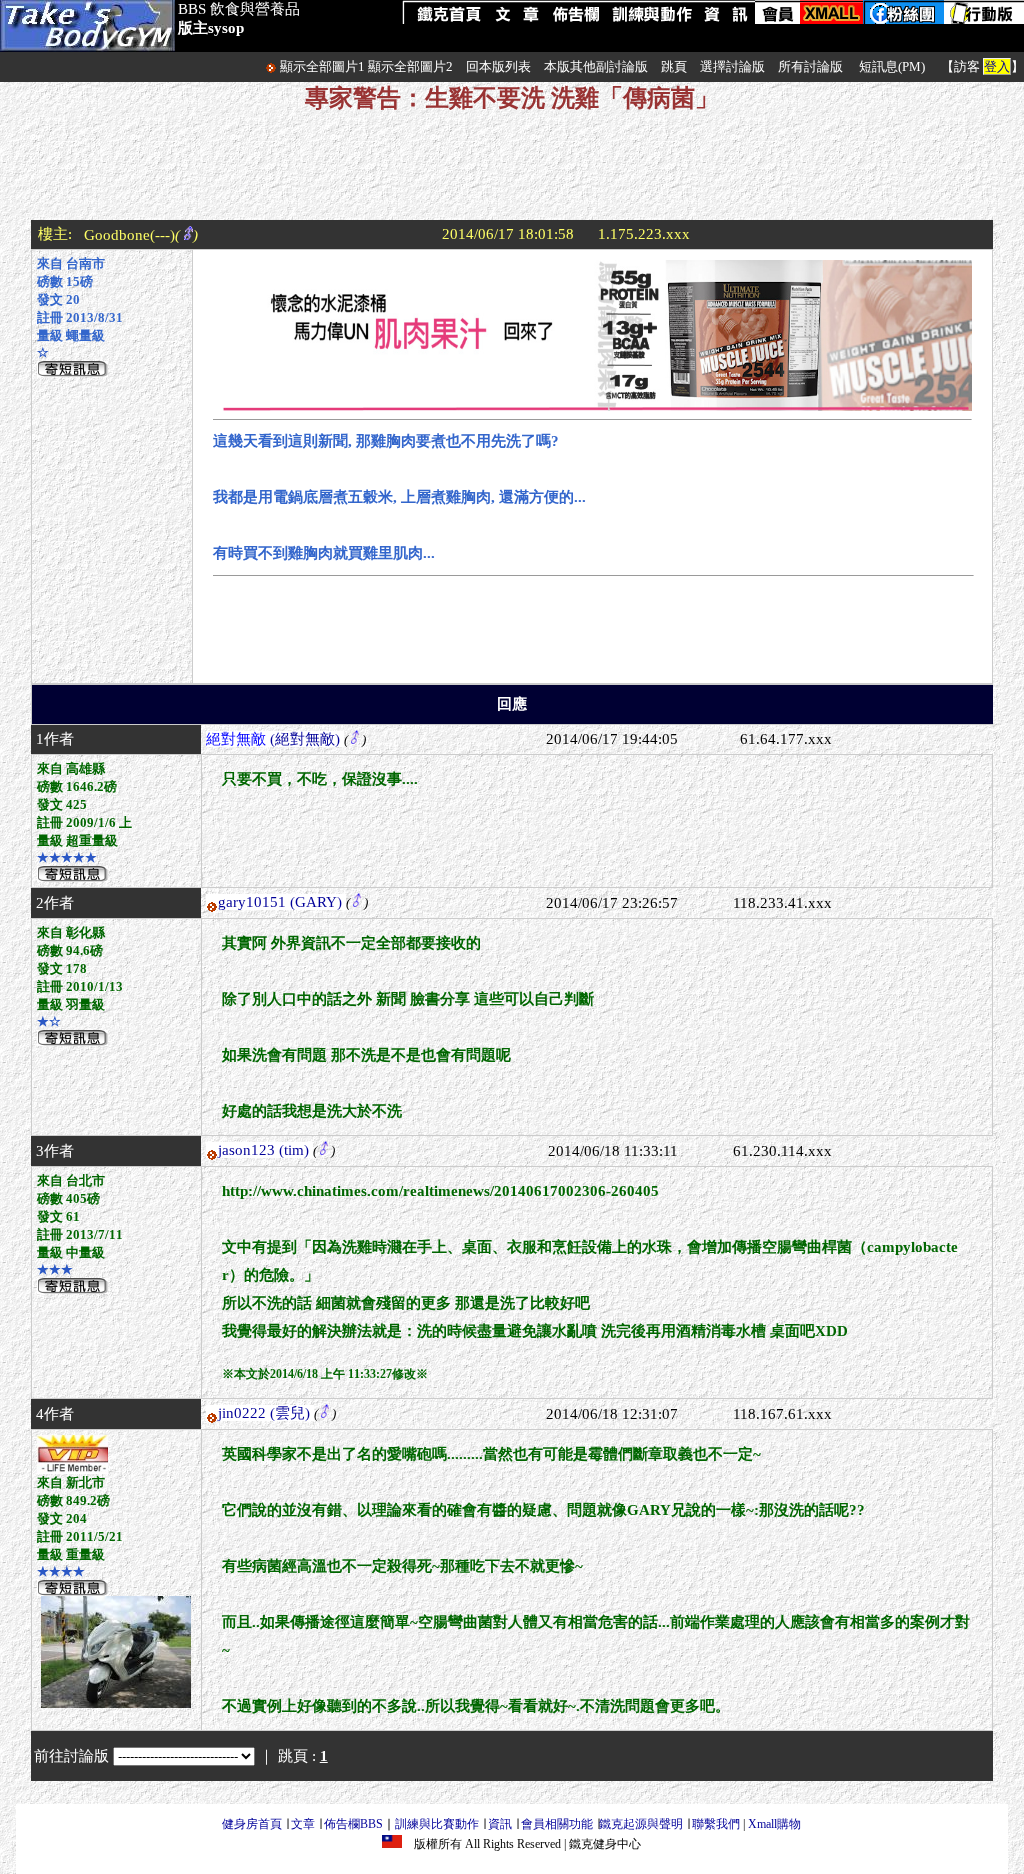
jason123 (246, 1150)
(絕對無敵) (305, 739)
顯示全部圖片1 (322, 66)
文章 (303, 1824)
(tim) (294, 1150)
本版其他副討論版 (596, 66)
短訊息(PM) (892, 66)
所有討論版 (810, 66)
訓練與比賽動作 (437, 1824)
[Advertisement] (512, 175)
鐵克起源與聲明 (641, 1824)
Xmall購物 (774, 1824)
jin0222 (242, 1413)
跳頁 (674, 66)
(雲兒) (290, 1413)
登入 (997, 66)
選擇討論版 (732, 66)
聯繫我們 (716, 1824)
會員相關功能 (557, 1824)
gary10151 (252, 902)
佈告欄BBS (353, 1824)
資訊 (500, 1824)
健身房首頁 (252, 1824)
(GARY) (316, 902)
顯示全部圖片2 (410, 66)
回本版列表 (498, 66)
